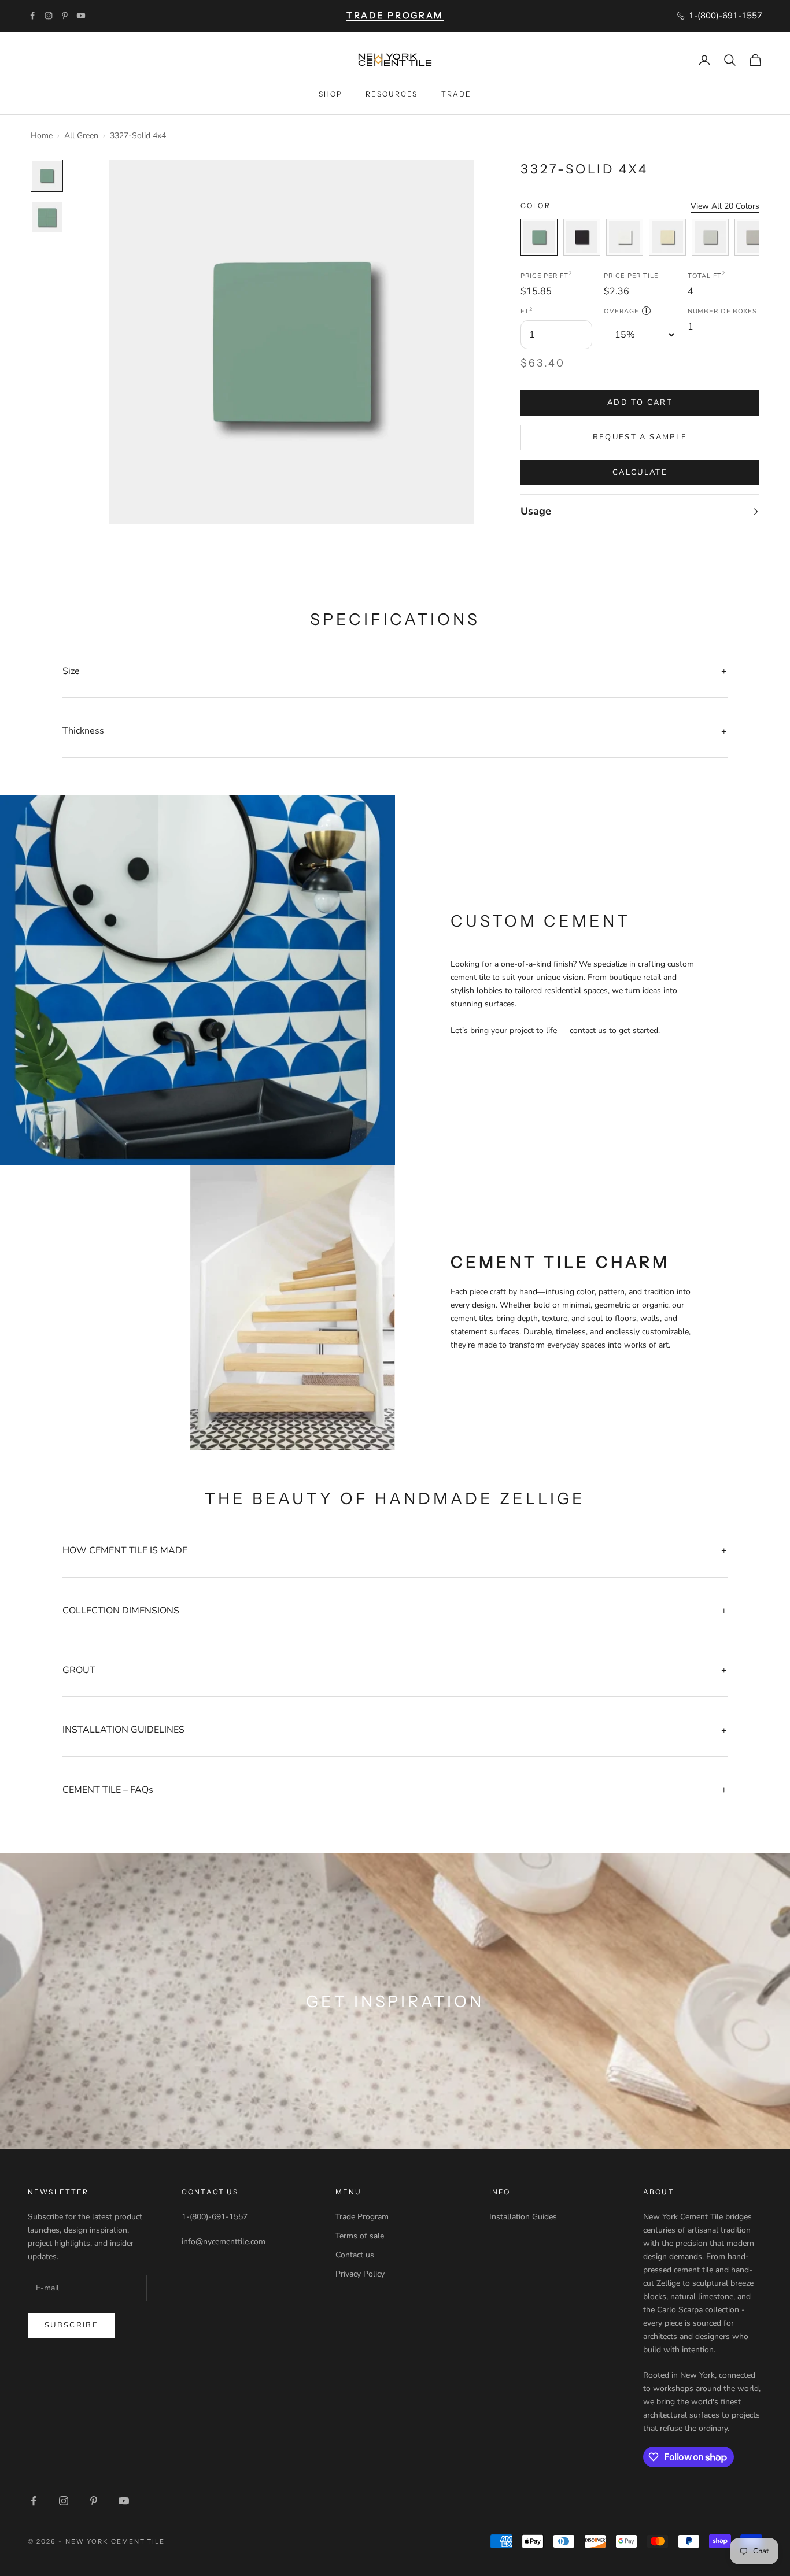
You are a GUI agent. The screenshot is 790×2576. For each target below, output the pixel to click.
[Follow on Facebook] (32, 16)
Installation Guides (523, 2217)
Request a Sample (640, 437)
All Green (81, 136)
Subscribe (71, 2325)
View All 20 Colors (725, 206)
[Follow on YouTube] (81, 16)
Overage (625, 311)
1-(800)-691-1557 (215, 2217)
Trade (457, 94)
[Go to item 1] (47, 176)
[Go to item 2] (47, 217)
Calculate (640, 472)
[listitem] (539, 237)
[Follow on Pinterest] (65, 16)
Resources (392, 94)
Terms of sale (360, 2236)
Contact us (355, 2255)
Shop (331, 94)
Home (42, 136)
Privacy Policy (360, 2274)
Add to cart (640, 402)
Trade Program (362, 2217)
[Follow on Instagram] (49, 16)
